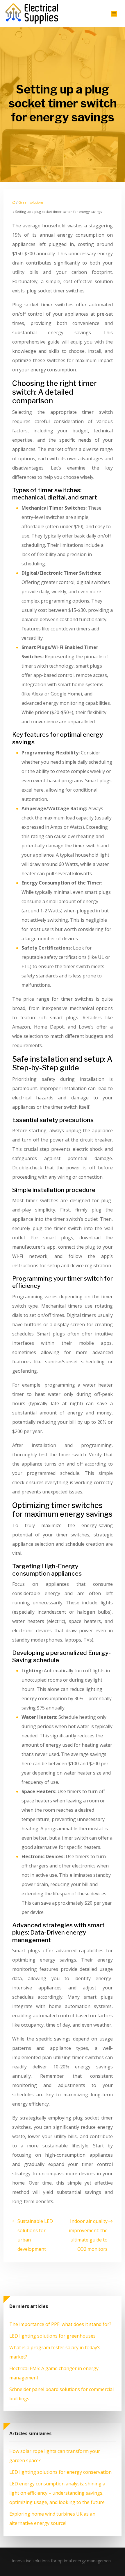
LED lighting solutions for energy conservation (60, 2472)
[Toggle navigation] (114, 14)
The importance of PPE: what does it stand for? (60, 2324)
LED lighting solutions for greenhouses (52, 2336)
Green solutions (31, 202)
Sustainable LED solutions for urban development (35, 2235)
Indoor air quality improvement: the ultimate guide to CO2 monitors (88, 2235)
